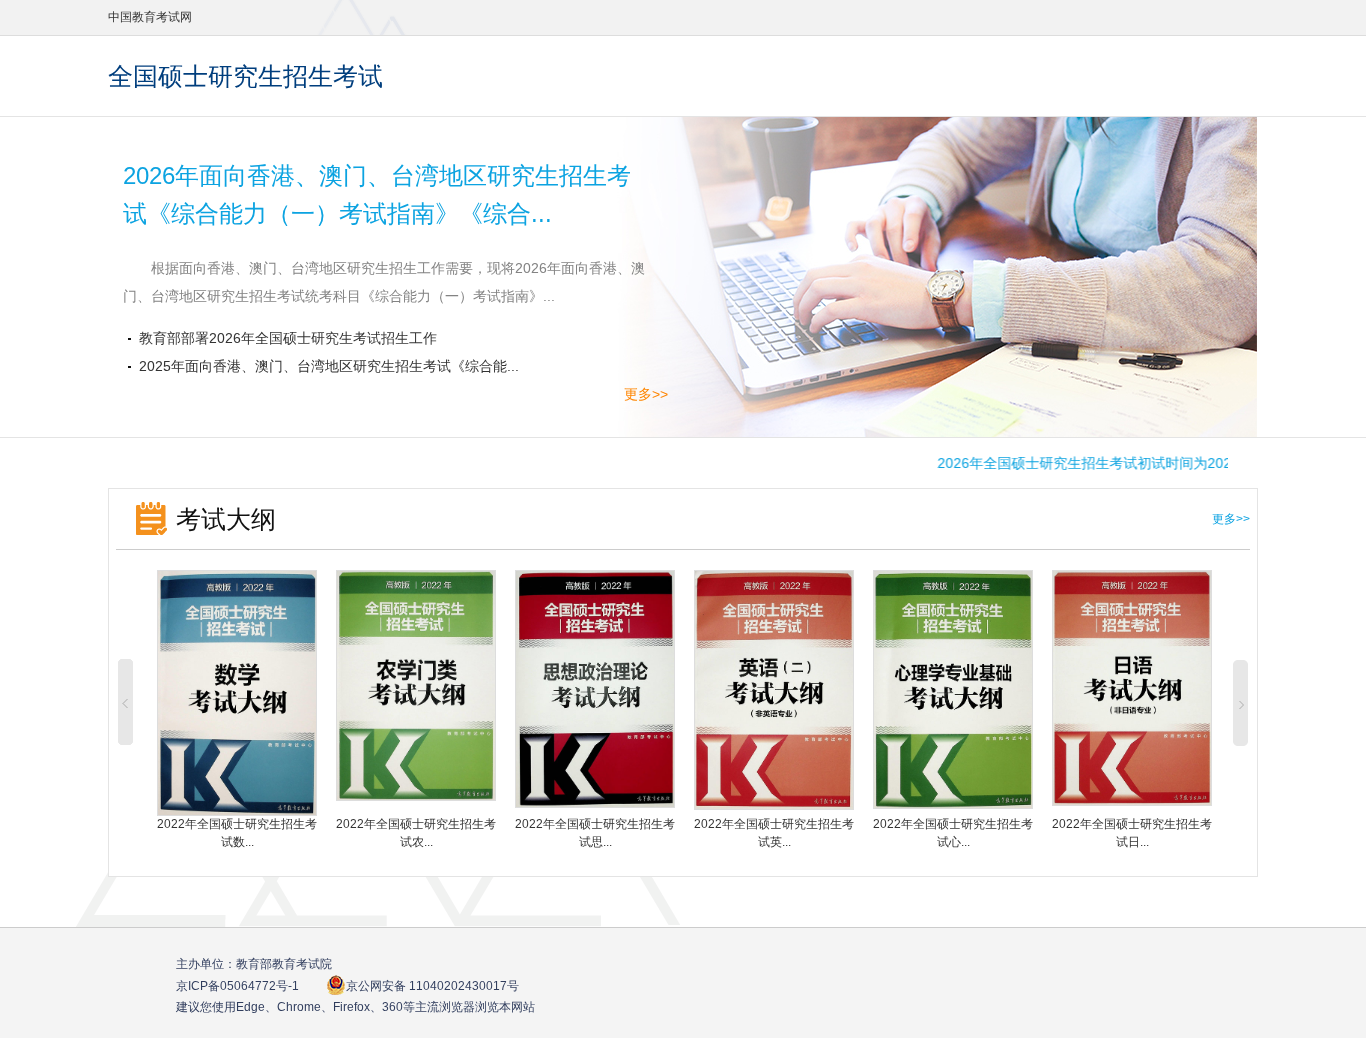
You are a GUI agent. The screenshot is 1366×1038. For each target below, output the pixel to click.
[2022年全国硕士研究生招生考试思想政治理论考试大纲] (595, 803)
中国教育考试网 (150, 17)
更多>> (646, 394)
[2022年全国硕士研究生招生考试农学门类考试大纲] (416, 796)
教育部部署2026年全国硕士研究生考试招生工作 (302, 338)
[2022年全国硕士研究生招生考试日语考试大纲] (1132, 801)
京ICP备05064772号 (237, 986)
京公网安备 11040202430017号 (432, 986)
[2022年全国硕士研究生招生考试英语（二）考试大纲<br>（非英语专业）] (774, 805)
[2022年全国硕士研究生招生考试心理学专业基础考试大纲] (953, 804)
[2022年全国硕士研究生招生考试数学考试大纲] (237, 811)
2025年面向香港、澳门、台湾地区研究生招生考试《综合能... (329, 366)
